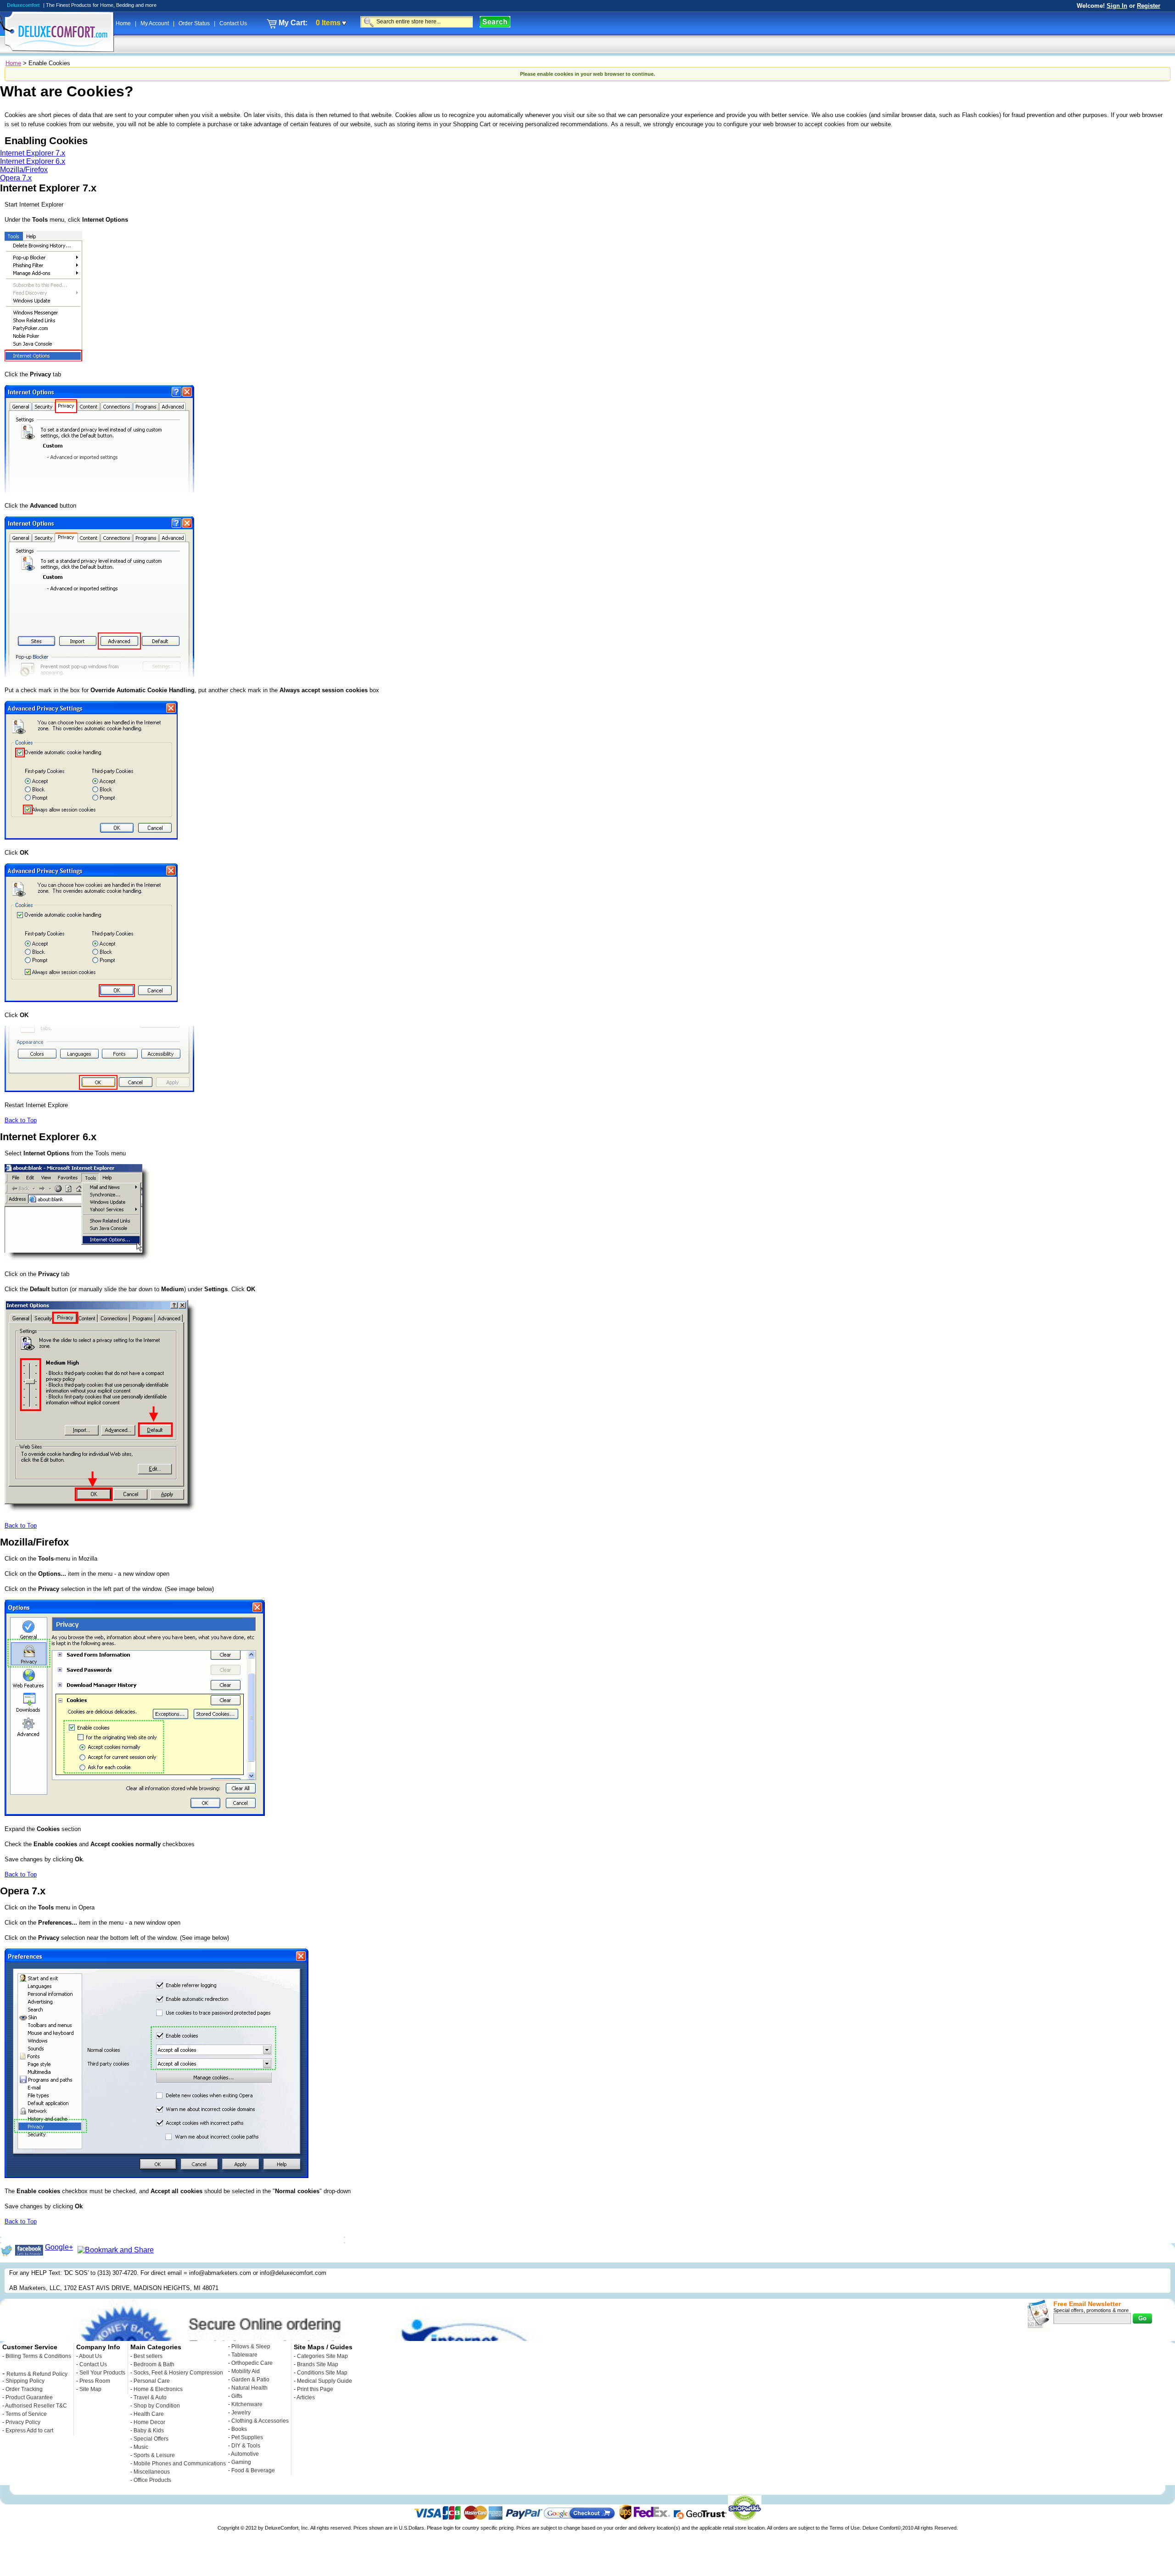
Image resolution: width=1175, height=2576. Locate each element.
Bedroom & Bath (154, 2364)
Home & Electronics (158, 2389)
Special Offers (151, 2439)
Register (1149, 6)
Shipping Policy (25, 2381)
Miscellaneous (152, 2472)
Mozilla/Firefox (24, 170)
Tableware (244, 2355)
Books (239, 2429)
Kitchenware (247, 2404)
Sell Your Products (102, 2373)
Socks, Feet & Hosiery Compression (178, 2373)
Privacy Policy (23, 2422)
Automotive (245, 2454)
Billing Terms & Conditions (38, 2356)
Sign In (1117, 6)
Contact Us (233, 23)
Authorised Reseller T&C (36, 2406)
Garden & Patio (250, 2380)
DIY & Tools (246, 2446)
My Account (155, 23)
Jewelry (241, 2413)
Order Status (195, 23)
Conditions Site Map (322, 2373)
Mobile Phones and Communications (180, 2464)
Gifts (237, 2396)
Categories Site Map (322, 2356)
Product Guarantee (29, 2397)
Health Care (149, 2414)
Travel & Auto (150, 2397)
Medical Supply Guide (325, 2381)
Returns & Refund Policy (37, 2374)
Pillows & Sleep (251, 2346)
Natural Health (249, 2388)
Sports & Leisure (154, 2455)
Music (141, 2447)
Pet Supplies (247, 2437)
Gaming (241, 2462)
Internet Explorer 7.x (33, 153)
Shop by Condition (157, 2406)
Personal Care (152, 2381)
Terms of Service (26, 2414)
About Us (90, 2356)
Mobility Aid (246, 2371)
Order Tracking (24, 2389)
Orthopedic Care (252, 2363)
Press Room (95, 2381)
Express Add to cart (29, 2430)
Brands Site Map (318, 2364)
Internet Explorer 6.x (33, 161)
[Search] (495, 22)
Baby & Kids (149, 2430)
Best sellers (148, 2356)
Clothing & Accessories (260, 2421)
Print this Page (315, 2389)
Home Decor (149, 2422)
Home (124, 23)
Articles (306, 2397)
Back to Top (21, 1120)
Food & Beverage (253, 2470)
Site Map (90, 2389)
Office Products (152, 2480)
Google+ (59, 2247)
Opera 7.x (16, 178)
